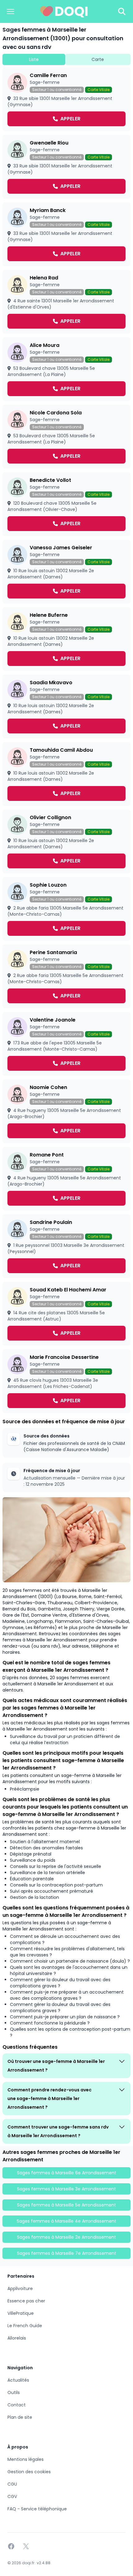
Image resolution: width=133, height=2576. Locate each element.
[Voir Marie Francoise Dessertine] (66, 1381)
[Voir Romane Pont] (66, 1179)
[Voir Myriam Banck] (66, 234)
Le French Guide (25, 2326)
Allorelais (17, 2338)
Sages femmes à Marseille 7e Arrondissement (67, 2253)
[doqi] (64, 11)
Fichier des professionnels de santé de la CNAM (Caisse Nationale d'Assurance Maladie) (74, 1446)
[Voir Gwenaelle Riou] (66, 167)
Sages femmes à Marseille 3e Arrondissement (66, 2189)
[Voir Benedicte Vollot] (66, 504)
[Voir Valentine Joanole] (66, 1044)
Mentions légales (26, 2459)
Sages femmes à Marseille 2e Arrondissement (66, 2237)
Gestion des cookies (29, 2472)
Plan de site (20, 2417)
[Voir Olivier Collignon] (66, 841)
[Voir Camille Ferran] (66, 99)
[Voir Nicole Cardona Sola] (66, 437)
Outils (14, 2392)
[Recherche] (122, 11)
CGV (12, 2496)
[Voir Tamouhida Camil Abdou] (66, 774)
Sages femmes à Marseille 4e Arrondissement (66, 2221)
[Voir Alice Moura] (66, 369)
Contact (17, 2405)
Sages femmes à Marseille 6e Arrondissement (67, 2173)
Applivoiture (20, 2289)
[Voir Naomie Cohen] (66, 1111)
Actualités (18, 2380)
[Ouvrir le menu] (11, 11)
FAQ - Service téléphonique (37, 2509)
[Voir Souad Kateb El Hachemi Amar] (66, 1314)
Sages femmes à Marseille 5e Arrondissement (66, 2205)
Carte (98, 59)
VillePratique (21, 2313)
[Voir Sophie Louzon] (66, 909)
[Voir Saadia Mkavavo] (66, 707)
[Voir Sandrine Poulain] (66, 1246)
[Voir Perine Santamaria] (66, 976)
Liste (34, 59)
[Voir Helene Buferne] (66, 639)
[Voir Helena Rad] (66, 302)
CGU (12, 2484)
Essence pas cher (26, 2301)
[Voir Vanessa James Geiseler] (66, 572)
